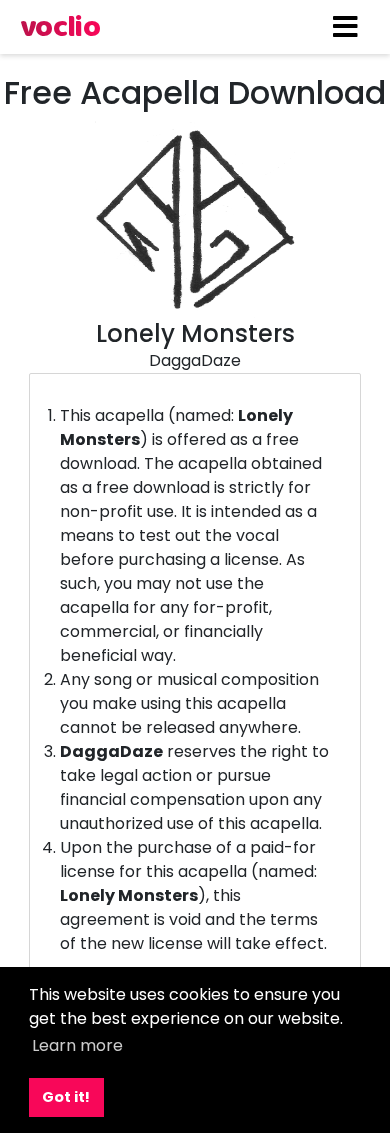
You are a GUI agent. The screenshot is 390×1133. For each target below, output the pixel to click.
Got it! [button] (66, 1097)
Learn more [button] (77, 1045)
